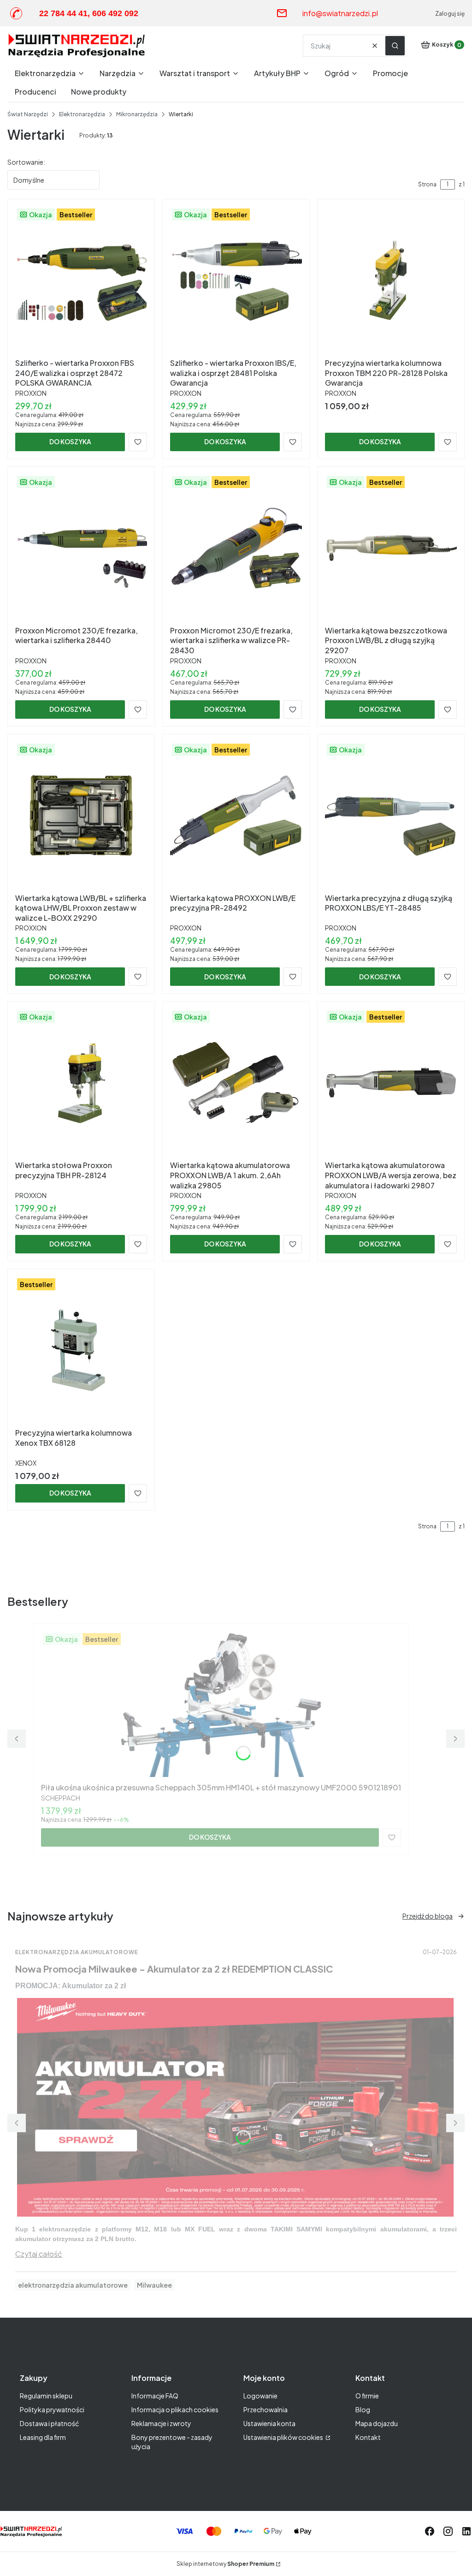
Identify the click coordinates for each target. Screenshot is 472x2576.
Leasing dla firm (43, 2437)
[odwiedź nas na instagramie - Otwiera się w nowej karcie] (448, 2531)
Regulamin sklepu (46, 2396)
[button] (395, 46)
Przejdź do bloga (428, 1916)
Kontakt (368, 2437)
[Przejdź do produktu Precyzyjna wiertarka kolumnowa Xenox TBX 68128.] (81, 1350)
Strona (427, 184)
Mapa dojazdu (377, 2423)
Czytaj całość (39, 2254)
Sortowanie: (26, 162)
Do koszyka (70, 441)
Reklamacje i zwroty (161, 2423)
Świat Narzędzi (28, 114)
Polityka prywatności (52, 2409)
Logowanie (260, 2396)
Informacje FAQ (155, 2396)
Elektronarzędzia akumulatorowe (77, 1952)
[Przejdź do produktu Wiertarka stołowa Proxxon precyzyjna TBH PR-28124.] (81, 1083)
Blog (363, 2409)
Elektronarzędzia (82, 114)
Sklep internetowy (225, 2564)
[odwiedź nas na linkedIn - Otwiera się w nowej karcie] (466, 2531)
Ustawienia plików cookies (284, 2437)
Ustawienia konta (269, 2423)
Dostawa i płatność (49, 2423)
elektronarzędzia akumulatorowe (73, 2285)
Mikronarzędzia (137, 114)
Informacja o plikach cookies (175, 2409)
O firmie (367, 2396)
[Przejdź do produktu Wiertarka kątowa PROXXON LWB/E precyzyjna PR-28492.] (236, 816)
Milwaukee (154, 2285)
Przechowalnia (265, 2409)
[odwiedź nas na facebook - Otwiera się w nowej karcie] (430, 2531)
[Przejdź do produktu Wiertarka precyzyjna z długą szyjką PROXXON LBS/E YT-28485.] (391, 816)
